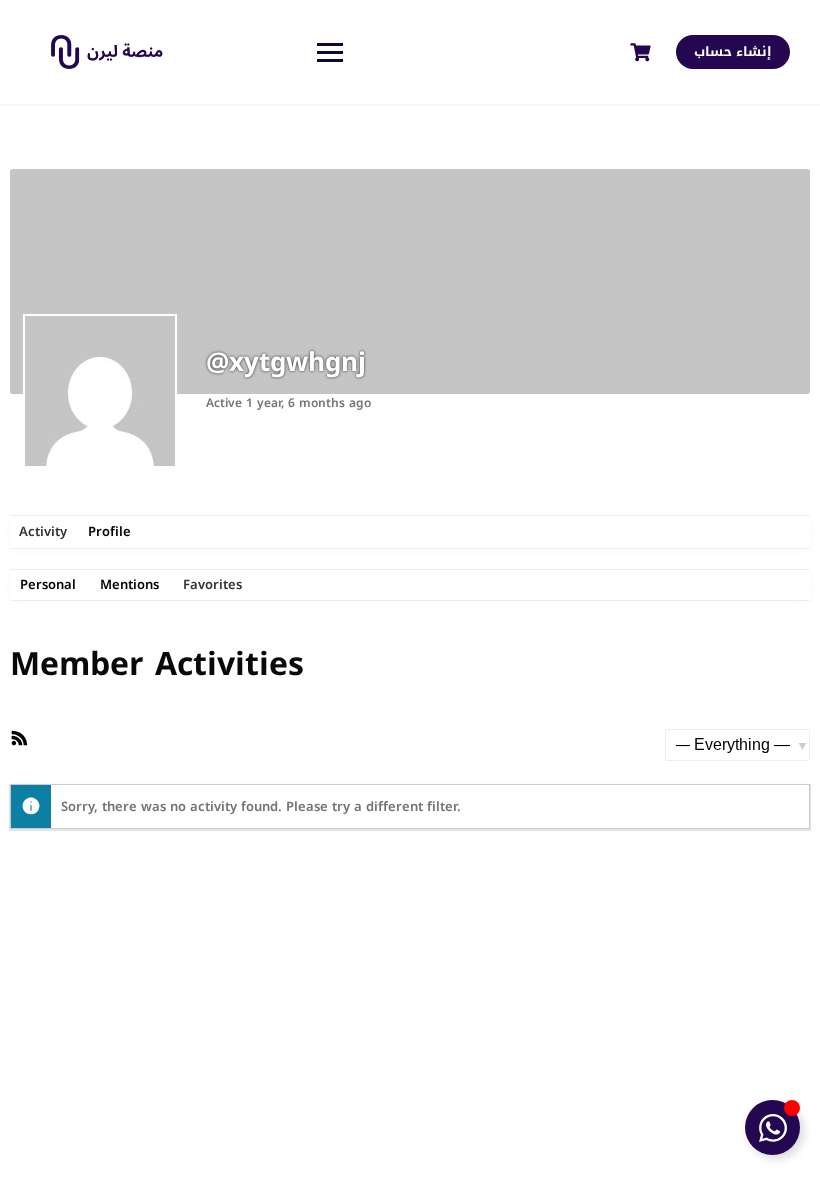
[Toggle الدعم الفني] (772, 1127)
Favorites (212, 584)
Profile (109, 531)
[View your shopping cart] (643, 52)
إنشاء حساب (733, 51)
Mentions (129, 584)
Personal (48, 584)
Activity (43, 531)
